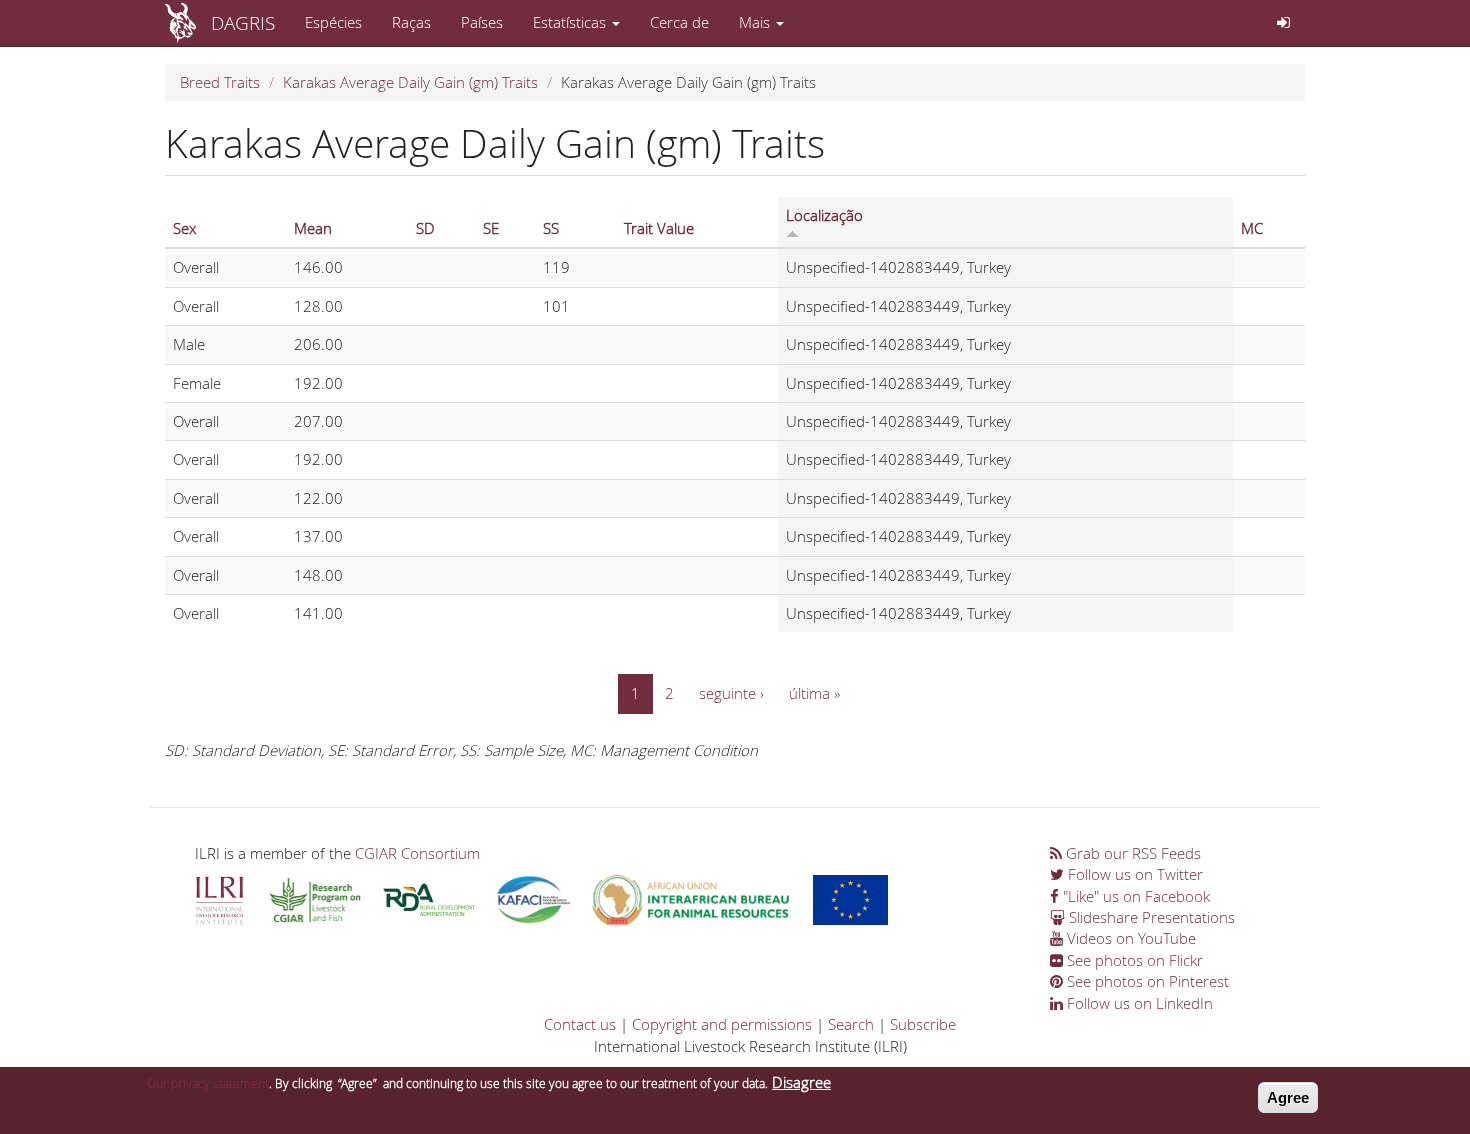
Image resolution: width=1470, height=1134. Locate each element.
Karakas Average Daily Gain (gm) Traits (410, 82)
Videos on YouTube (1129, 938)
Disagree (801, 1082)
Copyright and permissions (722, 1024)
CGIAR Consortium (417, 853)
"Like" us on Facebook (1134, 896)
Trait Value (659, 228)
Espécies (333, 22)
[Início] (188, 23)
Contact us (580, 1024)
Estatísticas (571, 22)
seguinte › (731, 693)
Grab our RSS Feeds (1131, 853)
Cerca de (679, 22)
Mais (756, 22)
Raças (411, 22)
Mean (313, 228)
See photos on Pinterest (1146, 981)
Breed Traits (220, 82)
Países (482, 22)
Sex (184, 228)
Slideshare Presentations (1150, 917)
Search (851, 1024)
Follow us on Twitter (1133, 874)
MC (1252, 228)
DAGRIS (243, 22)
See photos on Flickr (1133, 960)
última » (814, 693)
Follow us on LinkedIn (1138, 1003)
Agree (1288, 1097)
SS (551, 228)
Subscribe (923, 1024)
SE (491, 228)
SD (425, 228)
